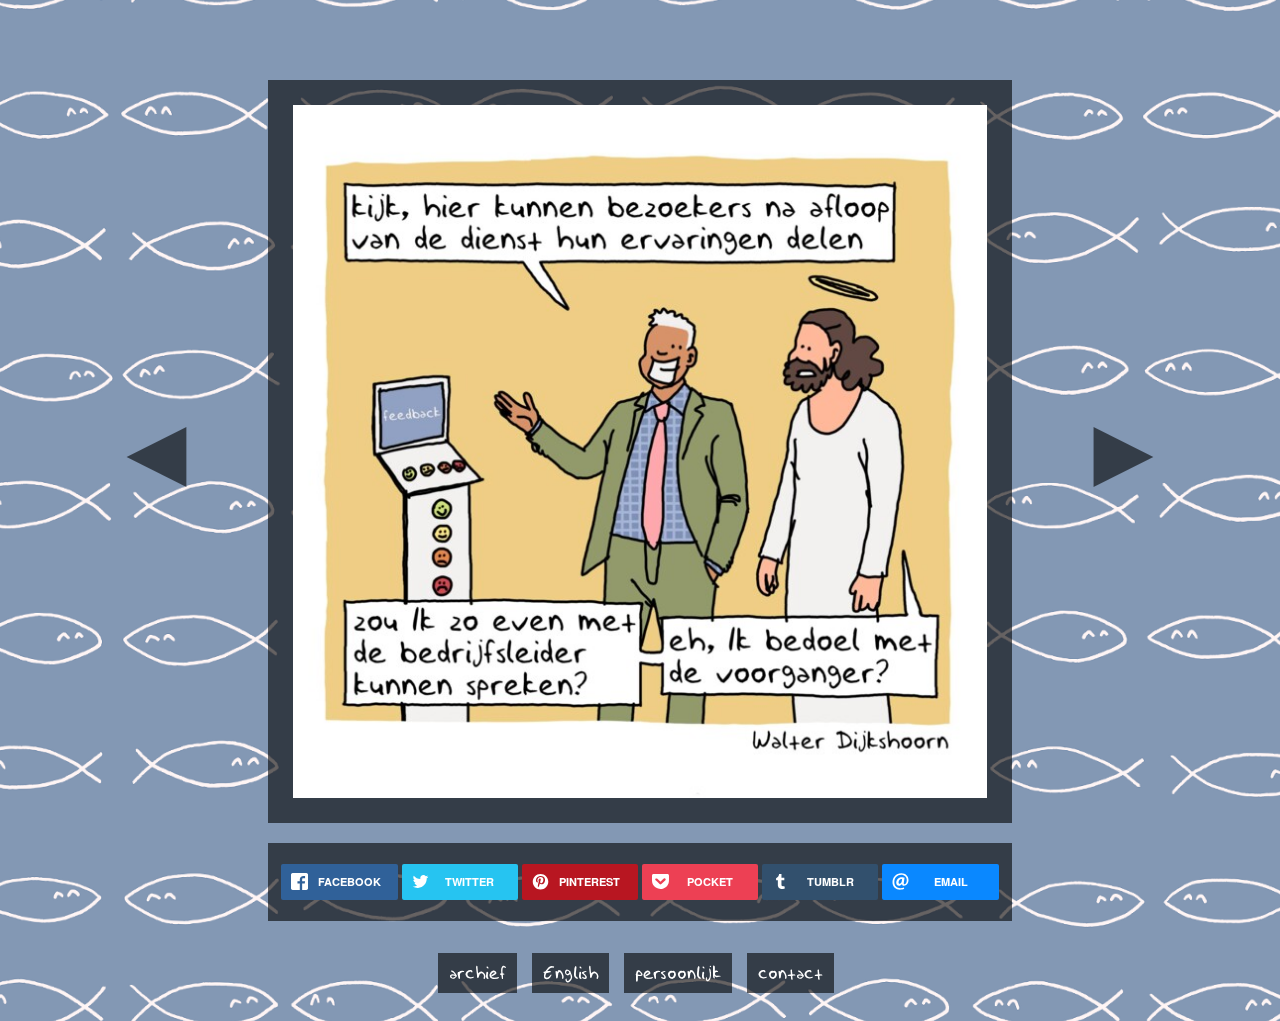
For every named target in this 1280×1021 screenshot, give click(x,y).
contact (790, 973)
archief (477, 973)
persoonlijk (678, 973)
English (570, 973)
